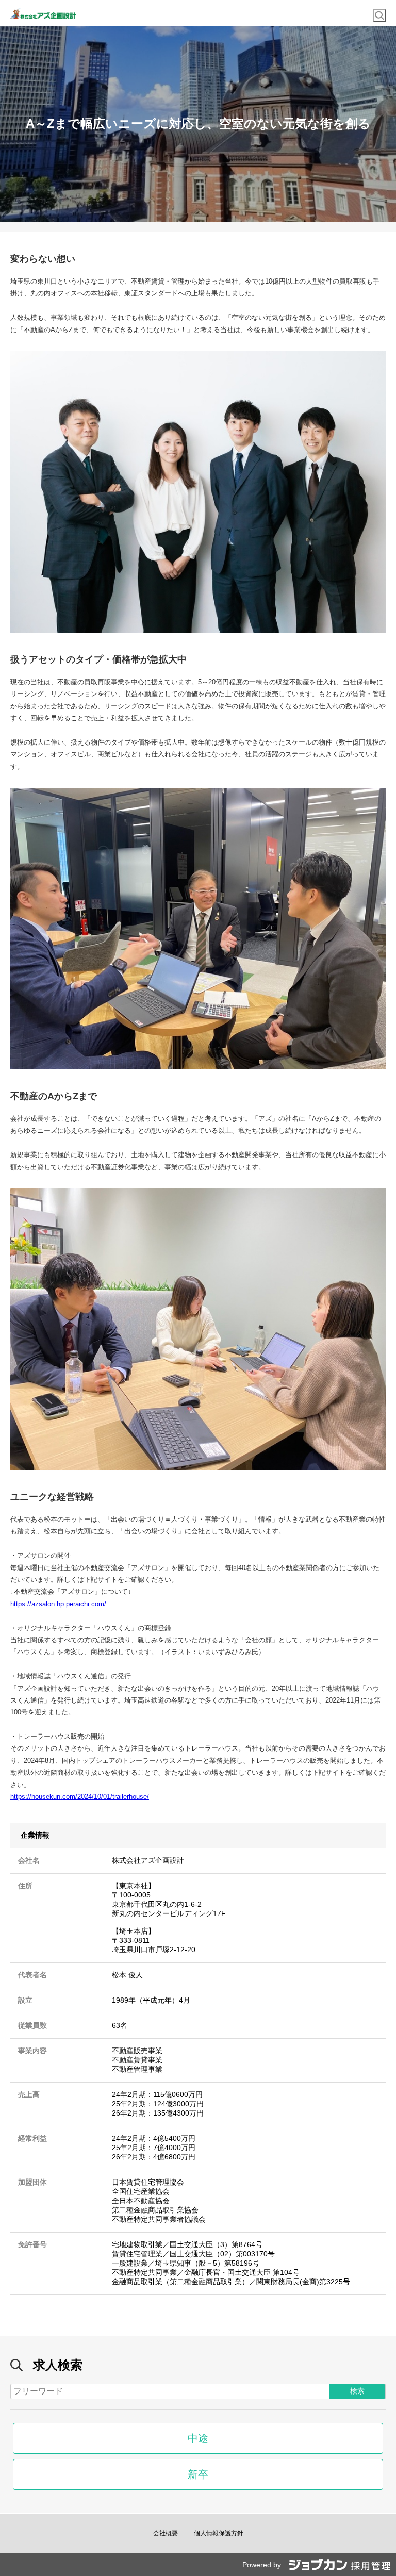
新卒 (198, 2474)
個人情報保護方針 (219, 2533)
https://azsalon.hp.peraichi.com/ (58, 1604)
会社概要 (166, 2533)
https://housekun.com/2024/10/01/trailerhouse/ (80, 1797)
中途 (198, 2438)
